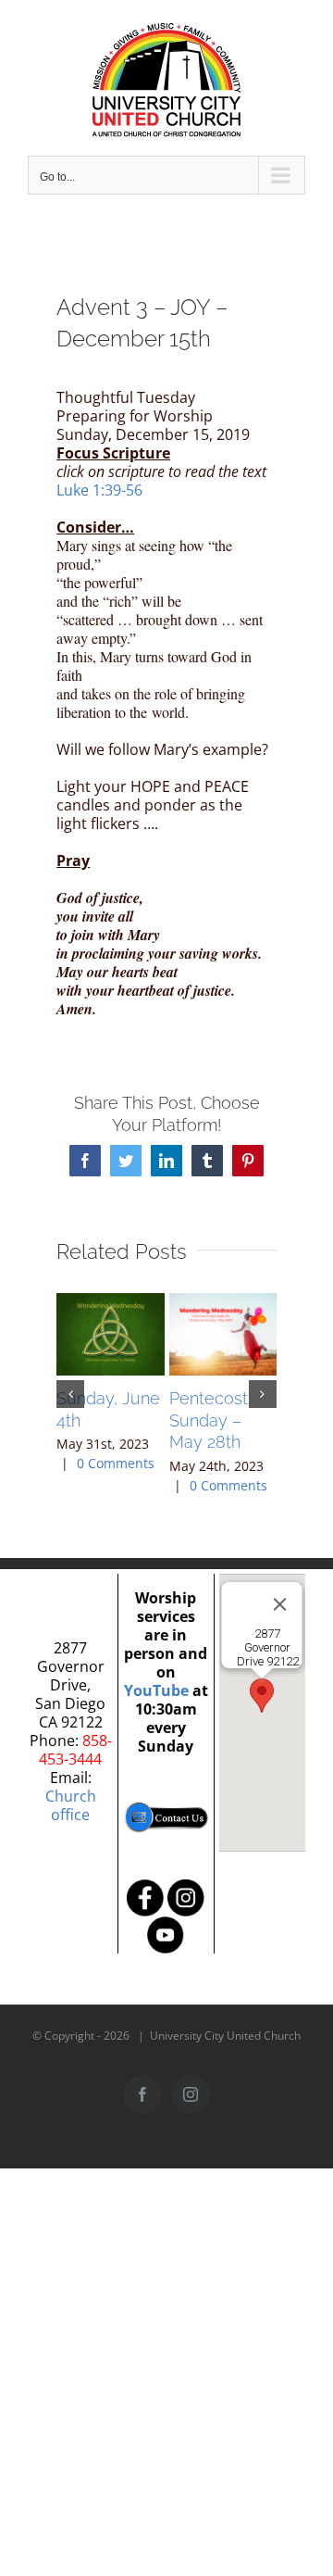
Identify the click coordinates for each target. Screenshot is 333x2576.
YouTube (156, 1690)
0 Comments (116, 1463)
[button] (70, 1394)
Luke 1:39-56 (99, 490)
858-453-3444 (75, 1750)
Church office (71, 1805)
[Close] (280, 1604)
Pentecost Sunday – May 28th (209, 1420)
